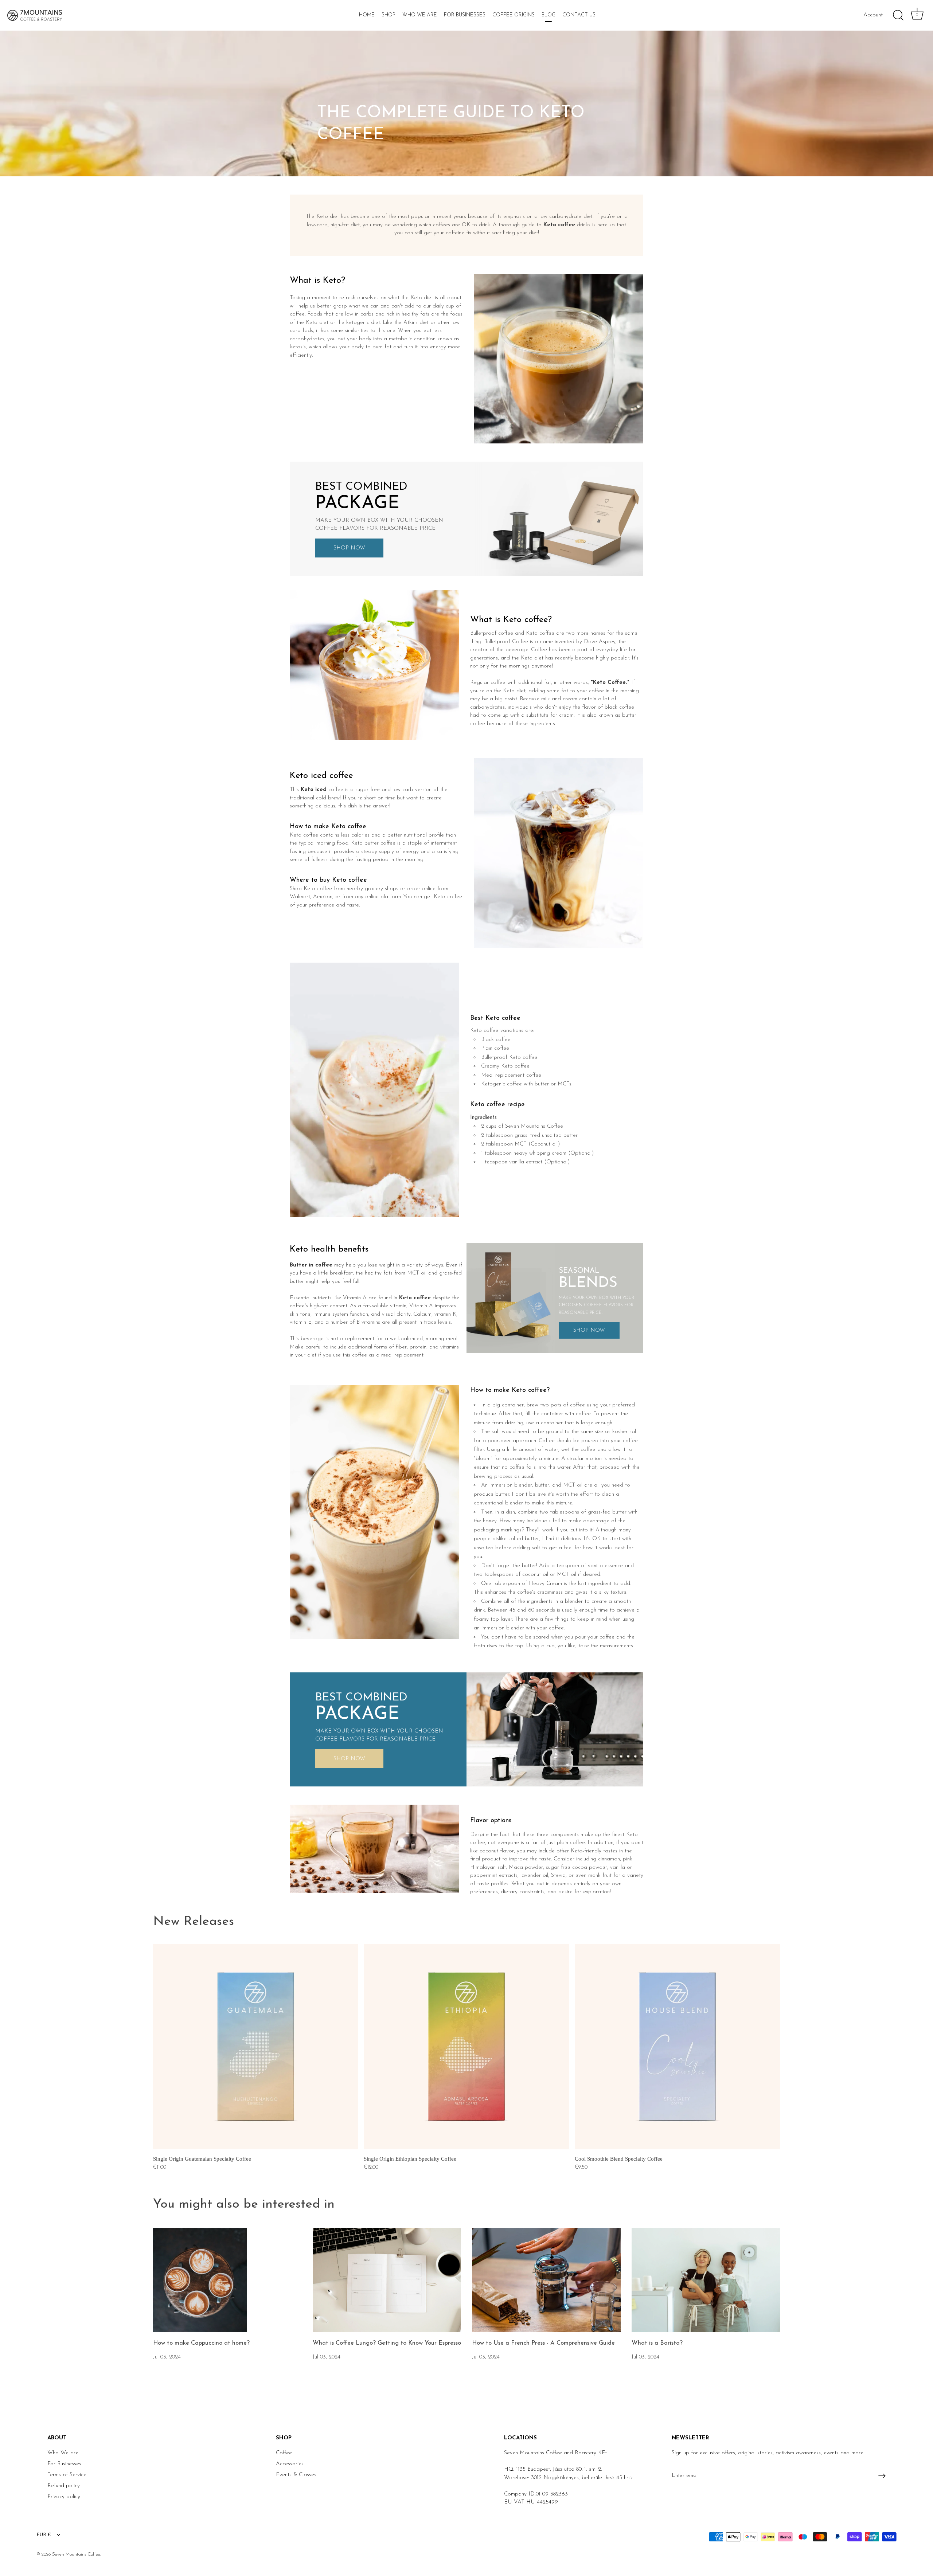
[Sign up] (882, 2476)
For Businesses (465, 15)
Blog (549, 15)
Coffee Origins (514, 15)
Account (873, 15)
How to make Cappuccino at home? (201, 2343)
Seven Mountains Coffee (76, 2554)
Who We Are (420, 15)
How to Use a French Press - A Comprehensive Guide (543, 2343)
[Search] (898, 15)
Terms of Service (67, 2475)
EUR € (44, 2535)
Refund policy (64, 2486)
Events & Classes (296, 2475)
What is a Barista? (657, 2343)
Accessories (290, 2464)
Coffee (284, 2453)
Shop (389, 15)
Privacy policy (64, 2497)
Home (367, 15)
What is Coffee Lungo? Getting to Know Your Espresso (387, 2343)
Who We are (63, 2453)
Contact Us (579, 15)
